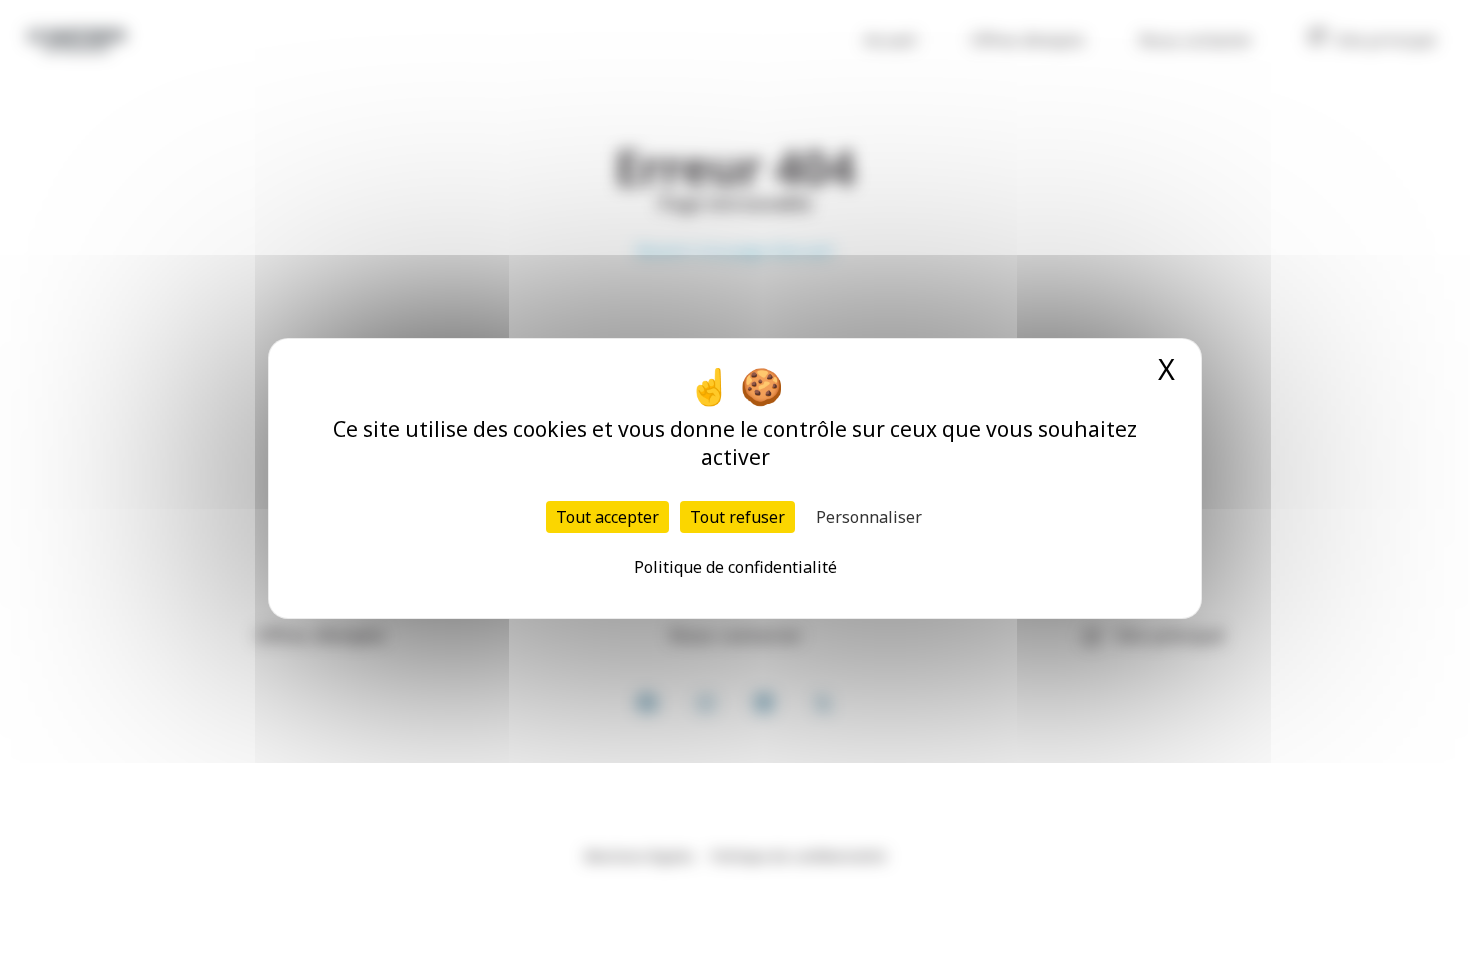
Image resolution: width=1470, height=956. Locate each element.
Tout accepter (607, 517)
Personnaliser (869, 517)
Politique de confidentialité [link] (735, 567)
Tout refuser (737, 517)
